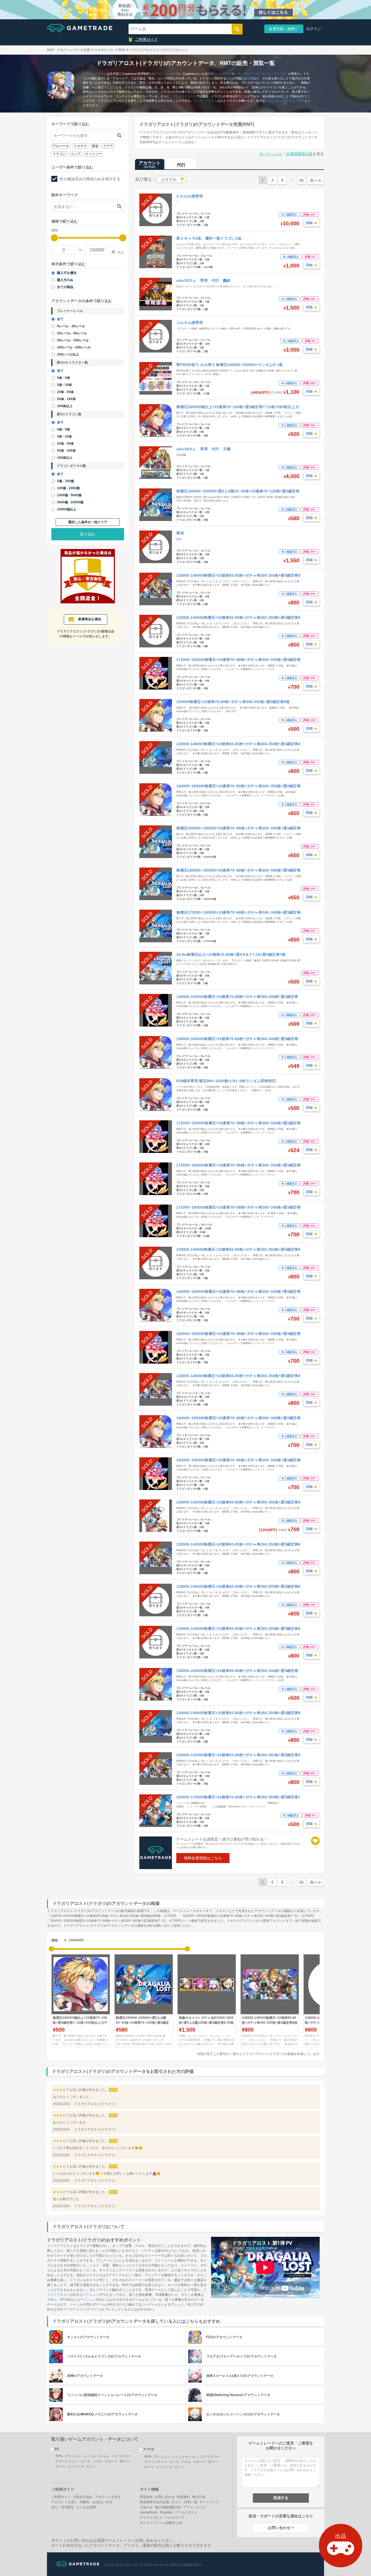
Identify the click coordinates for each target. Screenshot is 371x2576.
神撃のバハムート (219, 74)
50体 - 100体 (66, 399)
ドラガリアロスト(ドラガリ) (95, 2104)
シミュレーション (96, 2456)
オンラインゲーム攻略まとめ (161, 2523)
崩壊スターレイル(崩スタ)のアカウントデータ (240, 2376)
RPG (174, 74)
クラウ (108, 146)
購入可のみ (65, 280)
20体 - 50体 (65, 392)
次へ (314, 180)
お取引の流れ (83, 2497)
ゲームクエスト (186, 2512)
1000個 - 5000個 (69, 495)
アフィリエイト (195, 2507)
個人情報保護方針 (168, 2507)
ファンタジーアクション (282, 101)
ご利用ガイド (146, 39)
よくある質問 (86, 2507)
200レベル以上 (68, 354)
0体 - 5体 (64, 378)
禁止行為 (199, 2497)
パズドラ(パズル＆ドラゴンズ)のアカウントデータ (104, 2356)
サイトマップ (209, 2502)
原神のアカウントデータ (85, 2376)
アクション (163, 74)
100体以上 (65, 406)
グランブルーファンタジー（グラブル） (261, 74)
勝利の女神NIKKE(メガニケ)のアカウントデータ (102, 2414)
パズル (98, 2461)
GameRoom (149, 2512)
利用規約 (183, 2497)
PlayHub (166, 2512)
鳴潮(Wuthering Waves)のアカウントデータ (238, 2395)
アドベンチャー (67, 2461)
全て (60, 319)
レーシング (76, 2466)
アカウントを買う (64, 2502)
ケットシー (93, 154)
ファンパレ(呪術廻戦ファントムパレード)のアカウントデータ (112, 2395)
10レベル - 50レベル (72, 333)
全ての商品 (65, 287)
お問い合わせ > (281, 2528)
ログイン (314, 29)
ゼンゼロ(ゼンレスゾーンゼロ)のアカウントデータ (243, 2414)
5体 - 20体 (65, 385)
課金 (95, 146)
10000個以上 (67, 509)
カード (86, 2461)
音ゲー (125, 2461)
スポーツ (111, 2461)
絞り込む (88, 534)
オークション (271, 154)
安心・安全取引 (63, 2507)
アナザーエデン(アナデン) (82, 2309)
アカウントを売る (108, 2497)
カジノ (91, 2466)
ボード (61, 2466)
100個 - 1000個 (68, 488)
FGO (197, 2304)
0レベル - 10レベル (71, 326)
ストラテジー (121, 2456)
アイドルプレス (151, 2518)
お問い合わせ (165, 2497)
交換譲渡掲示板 (299, 154)
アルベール (61, 146)
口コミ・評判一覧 (184, 2502)
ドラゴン (59, 154)
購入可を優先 (67, 273)
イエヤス (80, 146)
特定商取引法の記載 (155, 2502)
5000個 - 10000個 (70, 502)
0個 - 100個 (65, 481)
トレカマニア (175, 2518)
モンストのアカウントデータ (88, 2337)
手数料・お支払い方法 (96, 2502)
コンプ (76, 154)
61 (302, 180)
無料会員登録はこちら (203, 1858)
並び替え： (146, 179)
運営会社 (146, 2497)
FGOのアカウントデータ (224, 2337)
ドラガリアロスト (95, 74)
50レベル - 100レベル (73, 340)
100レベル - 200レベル (74, 347)
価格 (55, 1940)
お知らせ (146, 2507)
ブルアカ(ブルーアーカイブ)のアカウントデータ (241, 2356)
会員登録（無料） (284, 29)
